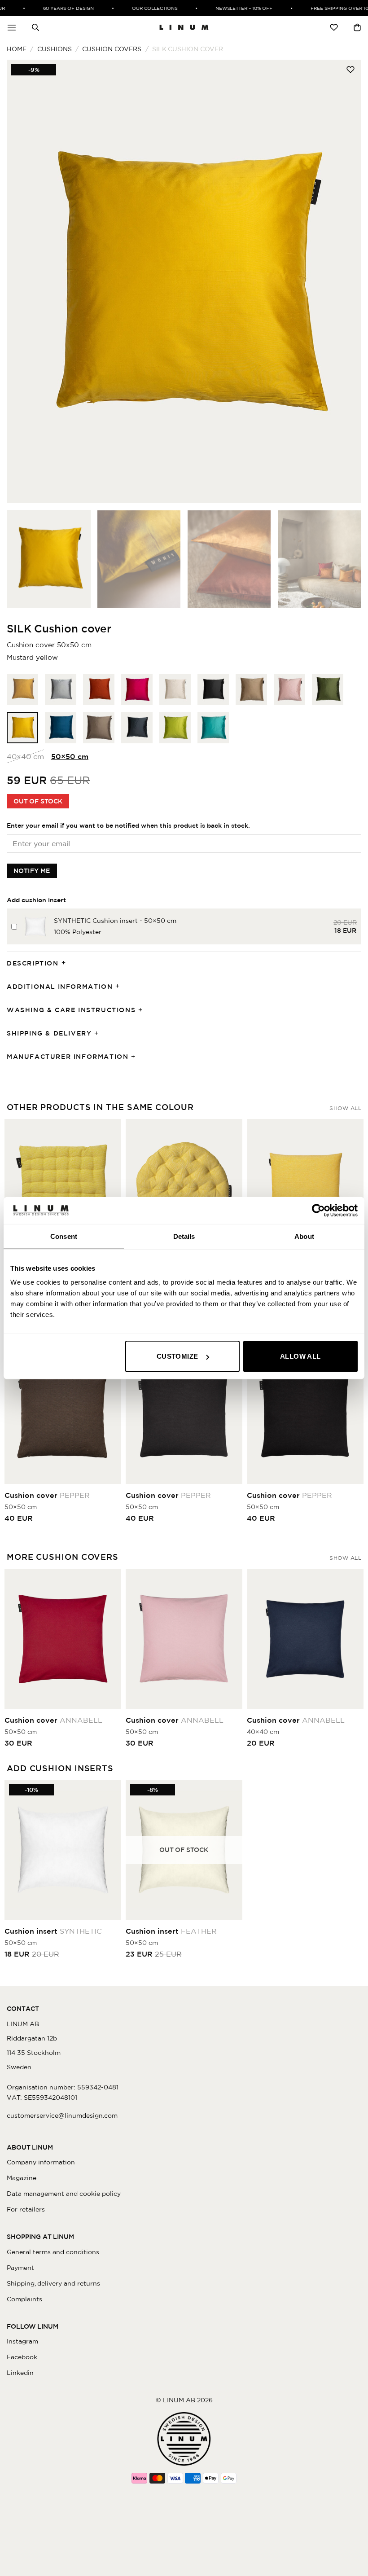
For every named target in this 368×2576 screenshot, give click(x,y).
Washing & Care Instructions (71, 1010)
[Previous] (25, 281)
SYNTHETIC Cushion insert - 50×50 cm (115, 921)
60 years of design (54, 8)
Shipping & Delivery (49, 1033)
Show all (345, 1108)
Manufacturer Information (68, 1057)
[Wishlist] (334, 27)
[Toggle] (66, 963)
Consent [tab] (64, 1236)
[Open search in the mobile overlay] (35, 27)
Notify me (32, 871)
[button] (12, 27)
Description (33, 963)
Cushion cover (47, 1495)
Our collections (140, 8)
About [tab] (304, 1236)
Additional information (60, 987)
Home (17, 49)
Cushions (55, 49)
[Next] (343, 281)
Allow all (300, 1356)
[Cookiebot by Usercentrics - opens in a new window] (318, 1210)
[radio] (22, 689)
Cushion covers (112, 49)
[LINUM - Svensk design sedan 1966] (184, 27)
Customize (177, 1356)
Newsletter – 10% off (229, 8)
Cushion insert (53, 1931)
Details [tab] (184, 1236)
